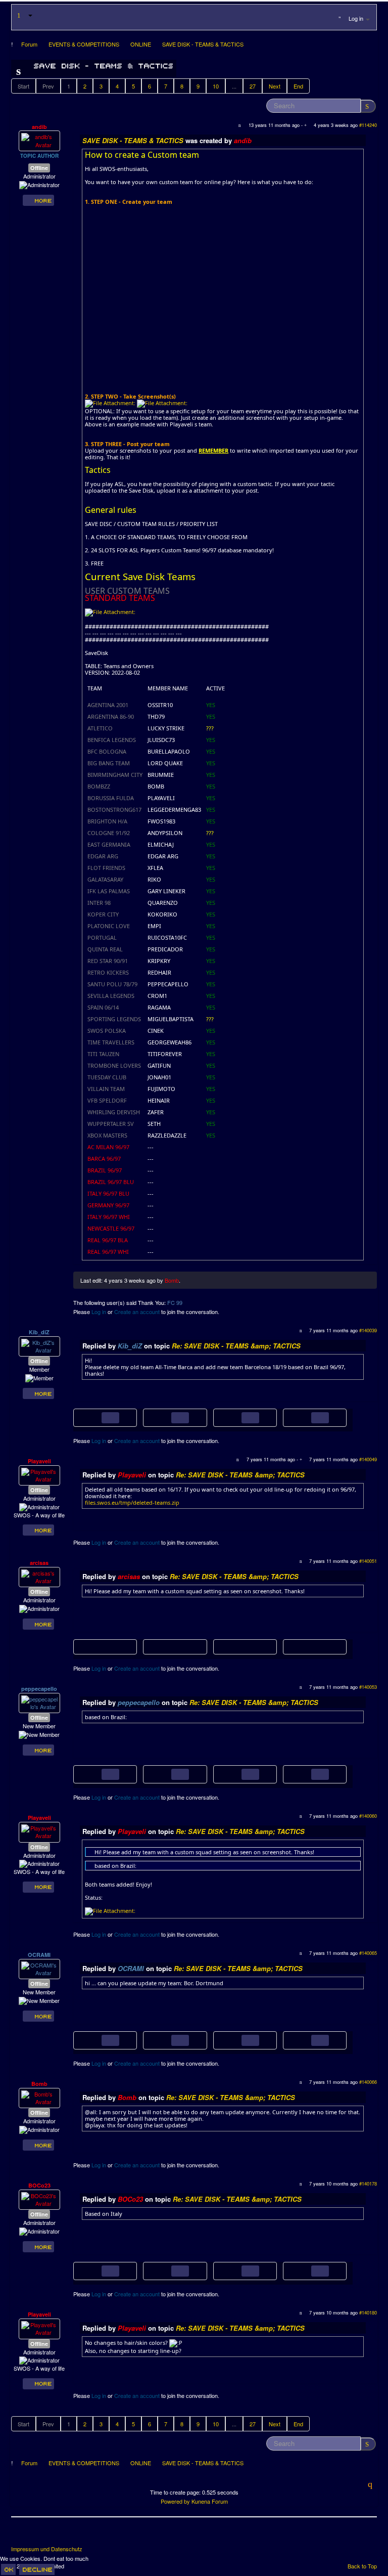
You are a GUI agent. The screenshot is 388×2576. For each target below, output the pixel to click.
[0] (110, 403)
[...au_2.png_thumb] (305, 2270)
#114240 (368, 125)
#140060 (368, 1816)
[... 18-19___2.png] (235, 1417)
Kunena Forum (210, 2501)
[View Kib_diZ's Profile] (39, 1345)
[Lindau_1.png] (95, 2270)
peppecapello (39, 1689)
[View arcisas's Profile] (39, 1576)
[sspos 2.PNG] (235, 1773)
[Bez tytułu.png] (105, 1647)
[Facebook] (20, 2535)
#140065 (368, 1953)
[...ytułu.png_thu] (175, 1647)
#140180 (368, 2312)
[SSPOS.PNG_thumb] (165, 1773)
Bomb (172, 1280)
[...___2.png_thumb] (305, 1417)
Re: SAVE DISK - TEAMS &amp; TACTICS (236, 1346)
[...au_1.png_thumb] (165, 2270)
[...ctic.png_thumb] (305, 2039)
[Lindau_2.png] (235, 2270)
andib (39, 127)
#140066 (368, 2082)
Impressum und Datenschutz (47, 2549)
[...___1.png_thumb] (165, 1417)
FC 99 (175, 1302)
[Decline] (37, 2569)
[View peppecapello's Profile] (39, 1702)
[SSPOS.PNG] (95, 1773)
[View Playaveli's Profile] (39, 1474)
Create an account (137, 1312)
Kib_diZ (39, 1332)
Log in (99, 1312)
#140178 (368, 2184)
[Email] (76, 2535)
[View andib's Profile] (39, 140)
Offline (39, 168)
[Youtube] (57, 2535)
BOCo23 (39, 2185)
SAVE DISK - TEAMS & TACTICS (133, 140)
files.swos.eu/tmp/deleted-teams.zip (132, 1502)
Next (275, 86)
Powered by (175, 2501)
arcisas (39, 1563)
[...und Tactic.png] (235, 2039)
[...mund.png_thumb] (165, 2039)
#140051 (368, 1561)
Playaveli (39, 1461)
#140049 (368, 1459)
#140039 (368, 1330)
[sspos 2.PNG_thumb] (305, 1773)
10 (216, 86)
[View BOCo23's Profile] (39, 2199)
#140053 (368, 1687)
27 (253, 86)
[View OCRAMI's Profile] (39, 1968)
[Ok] (8, 2569)
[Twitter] (38, 2535)
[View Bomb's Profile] (39, 2097)
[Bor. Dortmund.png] (95, 2039)
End (298, 86)
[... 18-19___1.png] (95, 1417)
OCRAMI (39, 1955)
